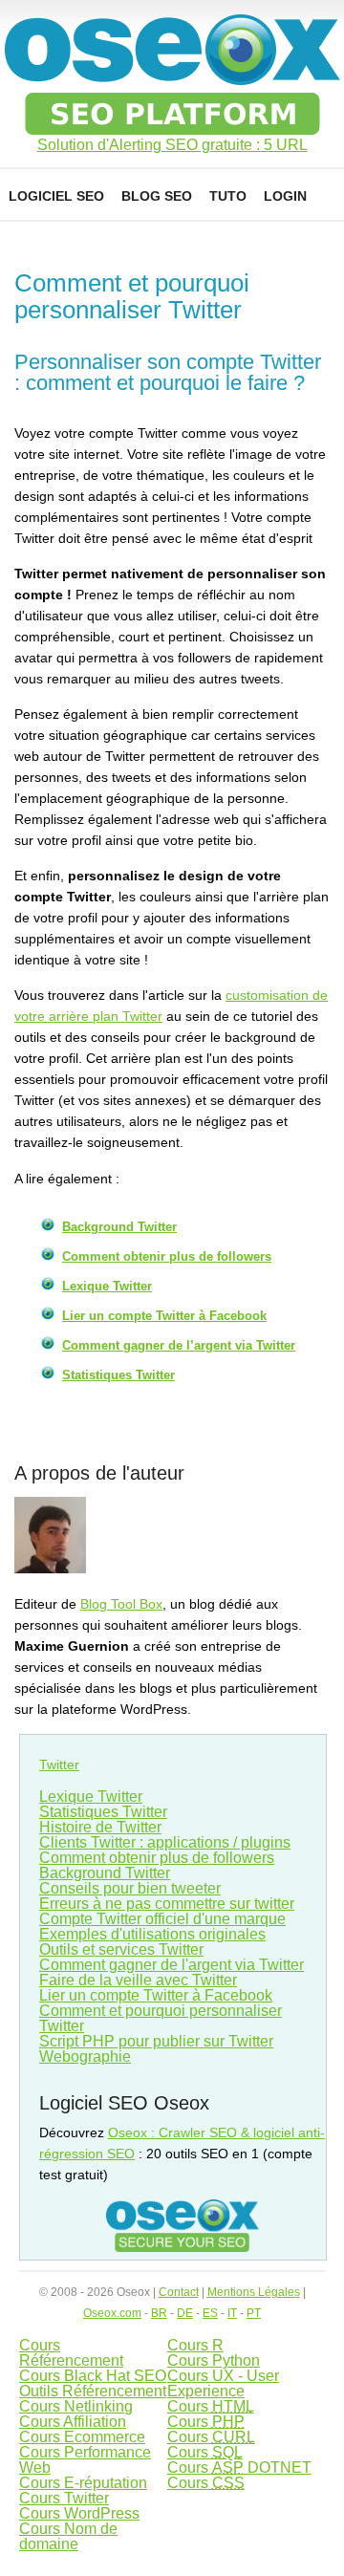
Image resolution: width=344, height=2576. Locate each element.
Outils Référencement (93, 2391)
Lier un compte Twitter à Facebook (164, 1316)
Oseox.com (112, 2313)
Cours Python (214, 2360)
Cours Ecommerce (82, 2437)
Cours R (195, 2345)
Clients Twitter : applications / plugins (165, 1842)
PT (254, 2313)
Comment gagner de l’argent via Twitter (179, 1345)
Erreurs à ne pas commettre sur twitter (167, 1904)
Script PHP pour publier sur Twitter (156, 2041)
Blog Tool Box (121, 1604)
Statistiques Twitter (118, 1375)
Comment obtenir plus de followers (167, 1256)
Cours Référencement (71, 2353)
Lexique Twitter (107, 1286)
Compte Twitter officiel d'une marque (162, 1919)
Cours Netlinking (76, 2406)
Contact (179, 2292)
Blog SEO (157, 196)
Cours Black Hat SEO (93, 2376)
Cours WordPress (79, 2513)
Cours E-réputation (83, 2483)
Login (285, 196)
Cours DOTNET (239, 2468)
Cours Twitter (64, 2498)
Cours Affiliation (73, 2422)
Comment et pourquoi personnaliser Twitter (161, 2018)
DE (185, 2313)
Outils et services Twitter (121, 1949)
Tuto (228, 196)
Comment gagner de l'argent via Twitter (172, 1965)
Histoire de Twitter (100, 1827)
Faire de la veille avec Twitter (138, 1980)
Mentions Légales (254, 2292)
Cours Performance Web (85, 2460)
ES (210, 2313)
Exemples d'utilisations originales (152, 1934)
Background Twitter (119, 1227)
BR (159, 2313)
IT (232, 2313)
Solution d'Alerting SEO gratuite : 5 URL (172, 145)
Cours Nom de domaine (68, 2536)
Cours (211, 2406)
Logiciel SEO (56, 196)
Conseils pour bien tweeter (130, 1888)
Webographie (85, 2056)
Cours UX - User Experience (223, 2383)
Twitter (59, 1764)
